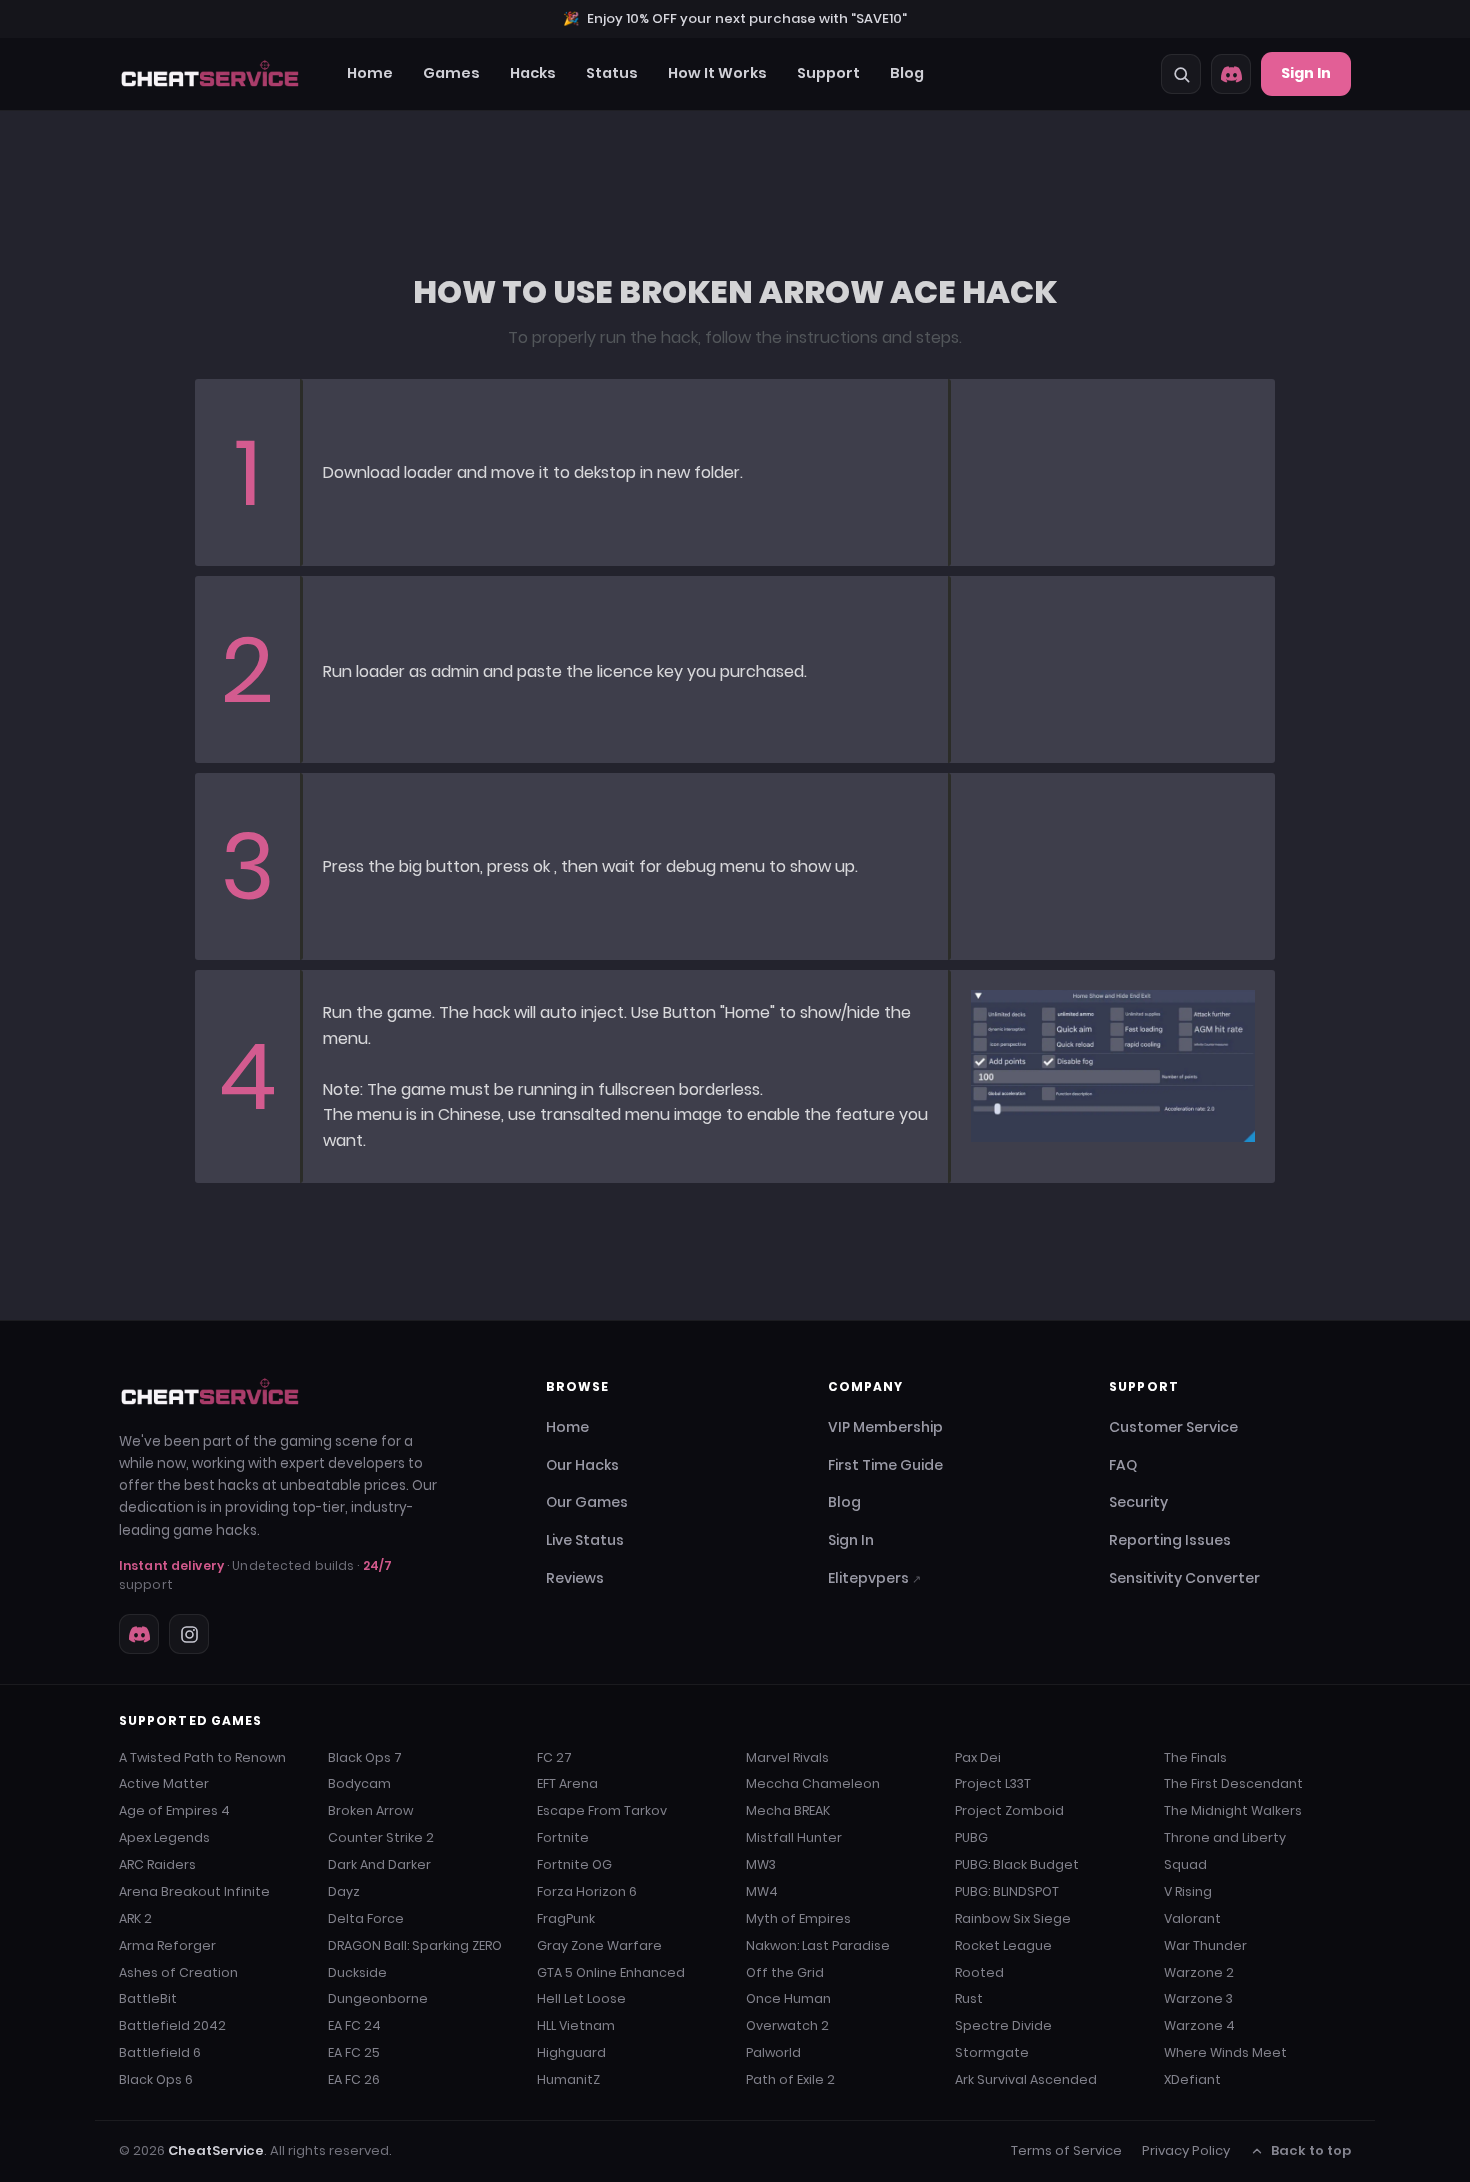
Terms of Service (1066, 2150)
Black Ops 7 (365, 1757)
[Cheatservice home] (210, 74)
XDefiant (1192, 2079)
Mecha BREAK (788, 1810)
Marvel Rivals (787, 1757)
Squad (1185, 1864)
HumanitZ (568, 2079)
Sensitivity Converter (1184, 1578)
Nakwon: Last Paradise (818, 1945)
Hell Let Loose (581, 1998)
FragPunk (566, 1918)
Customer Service (1173, 1427)
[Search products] (1181, 74)
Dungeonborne (378, 1998)
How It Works (717, 73)
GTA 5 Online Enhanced (611, 1972)
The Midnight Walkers (1233, 1810)
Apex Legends (164, 1837)
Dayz (344, 1891)
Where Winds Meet (1225, 2052)
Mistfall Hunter (794, 1837)
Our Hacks (582, 1465)
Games (451, 73)
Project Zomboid (1009, 1810)
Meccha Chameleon (813, 1783)
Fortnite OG (574, 1864)
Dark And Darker (379, 1864)
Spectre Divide (1003, 2025)
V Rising (1188, 1891)
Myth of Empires (798, 1918)
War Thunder (1205, 1945)
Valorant (1192, 1918)
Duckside (357, 1972)
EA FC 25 (354, 2052)
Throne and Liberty (1225, 1837)
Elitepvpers (874, 1578)
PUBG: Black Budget (1017, 1864)
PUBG (971, 1837)
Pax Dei (978, 1757)
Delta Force (366, 1918)
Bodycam (359, 1783)
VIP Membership (885, 1427)
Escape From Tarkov (602, 1810)
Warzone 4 (1199, 2025)
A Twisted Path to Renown (202, 1757)
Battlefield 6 (160, 2052)
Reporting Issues (1170, 1540)
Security (1138, 1502)
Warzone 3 (1198, 1998)
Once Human (788, 1998)
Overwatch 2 (787, 2025)
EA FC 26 (354, 2079)
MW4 (762, 1891)
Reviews (575, 1578)
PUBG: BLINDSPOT (1007, 1891)
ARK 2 (135, 1918)
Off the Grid (785, 1972)
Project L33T (993, 1783)
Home (370, 73)
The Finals (1195, 1757)
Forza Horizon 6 (587, 1891)
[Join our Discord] (1231, 74)
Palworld (773, 2052)
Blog (907, 73)
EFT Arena (567, 1783)
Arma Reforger (167, 1945)
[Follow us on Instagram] (189, 1634)
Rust (969, 1998)
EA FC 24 (354, 2025)
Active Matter (164, 1783)
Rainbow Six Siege (1013, 1918)
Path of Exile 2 (790, 2079)
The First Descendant (1233, 1783)
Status (612, 73)
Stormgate (992, 2052)
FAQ (1123, 1465)
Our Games (587, 1502)
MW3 (761, 1864)
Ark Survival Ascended (1026, 2079)
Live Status (585, 1540)
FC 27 (554, 1757)
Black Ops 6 (156, 2079)
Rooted (979, 1972)
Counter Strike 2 (381, 1837)
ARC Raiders (157, 1864)
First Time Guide (885, 1465)
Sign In (1306, 73)
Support (828, 73)
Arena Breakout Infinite (194, 1891)
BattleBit (148, 1998)
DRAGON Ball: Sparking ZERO (415, 1945)
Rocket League (1003, 1945)
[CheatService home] (210, 1392)
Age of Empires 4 (174, 1810)
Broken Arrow (370, 1810)
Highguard (571, 2052)
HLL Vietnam (576, 2025)
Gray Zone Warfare (599, 1945)
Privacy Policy (1186, 2150)
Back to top (1311, 2150)
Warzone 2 (1199, 1972)
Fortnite (563, 1837)
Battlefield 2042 (172, 2025)
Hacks (533, 73)
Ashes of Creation (178, 1972)
